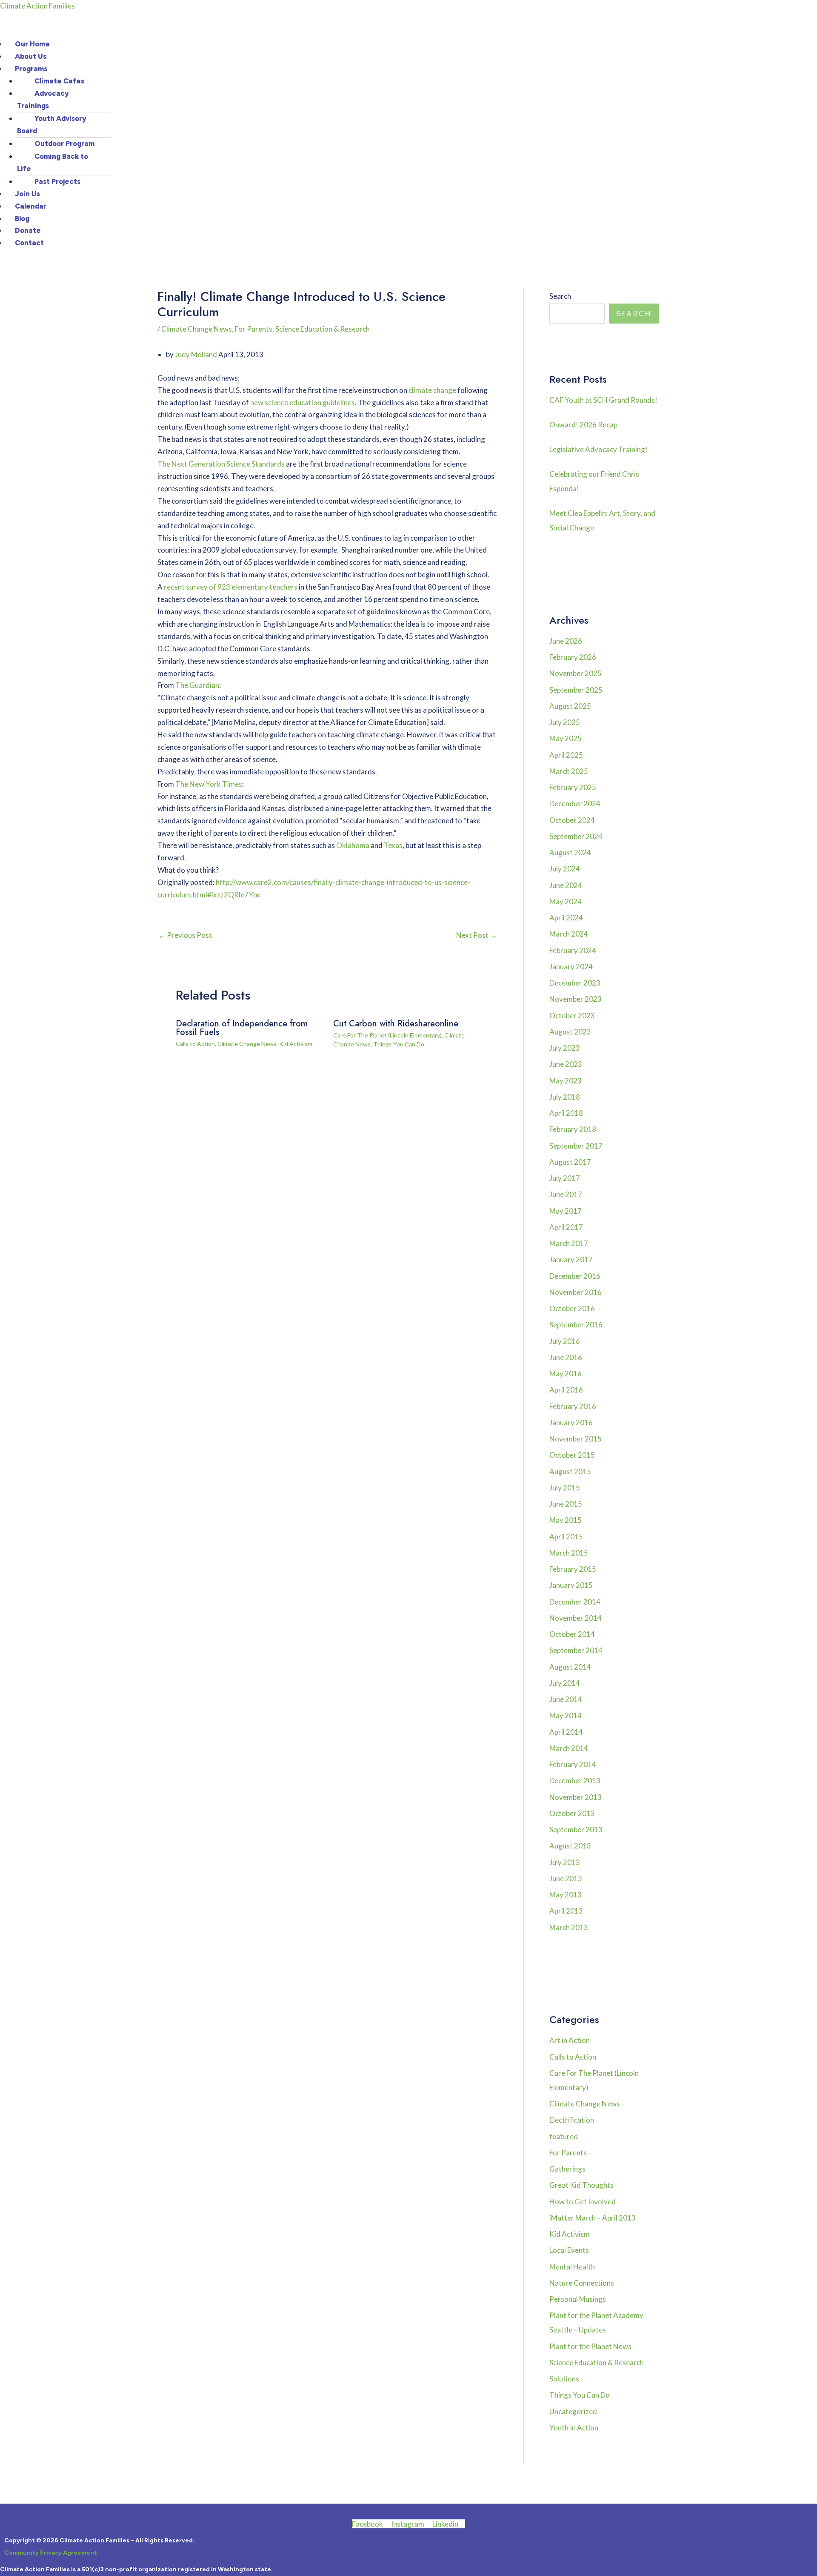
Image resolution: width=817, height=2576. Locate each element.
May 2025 (566, 738)
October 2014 (572, 1634)
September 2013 (576, 1830)
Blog (22, 218)
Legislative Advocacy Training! (598, 449)
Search (560, 296)
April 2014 (566, 1732)
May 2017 (566, 1211)
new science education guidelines (303, 403)
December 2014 (575, 1602)
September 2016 (576, 1325)
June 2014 (566, 1699)
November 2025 (576, 673)
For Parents (254, 329)
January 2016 (571, 1423)
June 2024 (566, 885)
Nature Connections (582, 2283)
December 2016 (575, 1276)
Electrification (572, 2120)
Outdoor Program (64, 143)
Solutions (564, 2379)
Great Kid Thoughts (581, 2185)
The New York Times (209, 784)
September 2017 (576, 1146)
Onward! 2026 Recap (583, 425)
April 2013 (566, 1911)
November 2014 (576, 1618)
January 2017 (571, 1259)
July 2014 (565, 1683)
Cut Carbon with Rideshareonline (396, 1024)
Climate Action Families (37, 6)
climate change (432, 390)
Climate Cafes (59, 81)
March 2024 (569, 934)
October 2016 (572, 1308)
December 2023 (575, 983)
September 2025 (576, 690)
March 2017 (569, 1243)
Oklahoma (353, 845)
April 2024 (566, 918)
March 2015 (569, 1553)
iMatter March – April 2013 (593, 2218)
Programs (31, 69)
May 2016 (566, 1374)
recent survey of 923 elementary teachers (231, 587)
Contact (29, 243)
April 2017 (566, 1227)
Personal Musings (578, 2299)
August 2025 (570, 706)
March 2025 (569, 771)
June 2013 (566, 1878)
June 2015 (566, 1504)
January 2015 (571, 1585)
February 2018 (573, 1129)
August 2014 (570, 1667)
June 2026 (566, 641)
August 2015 (570, 1471)
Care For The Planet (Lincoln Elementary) (387, 1035)
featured (564, 2136)
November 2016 (576, 1292)
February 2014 (573, 1764)
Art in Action (570, 2040)
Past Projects (57, 181)
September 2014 (576, 1650)
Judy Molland (196, 354)
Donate (28, 230)
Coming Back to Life (53, 162)
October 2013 (572, 1813)
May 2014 (566, 1715)
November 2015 (576, 1439)
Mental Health (572, 2267)
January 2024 (571, 967)
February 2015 (573, 1569)
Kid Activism (296, 1044)
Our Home (32, 44)
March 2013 (569, 1927)
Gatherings (567, 2169)
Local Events (569, 2250)
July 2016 (565, 1341)
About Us (31, 56)
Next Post (477, 935)
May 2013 (566, 1895)
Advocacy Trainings (43, 99)
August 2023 (570, 1032)
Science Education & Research (323, 329)
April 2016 (566, 1390)
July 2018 (565, 1097)
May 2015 (566, 1520)
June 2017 (566, 1194)
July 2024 (565, 869)
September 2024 (576, 836)
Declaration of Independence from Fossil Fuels (242, 1028)
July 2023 (565, 1048)
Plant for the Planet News (590, 2346)
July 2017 (565, 1178)
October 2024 (572, 820)
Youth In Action (574, 2428)
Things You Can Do (399, 1044)
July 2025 (565, 722)
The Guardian (197, 685)
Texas (393, 845)
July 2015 (565, 1488)
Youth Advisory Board (52, 125)
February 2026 (573, 657)
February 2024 (573, 950)
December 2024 (575, 804)
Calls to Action (195, 1044)
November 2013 (576, 1797)
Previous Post (185, 935)
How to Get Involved (583, 2202)
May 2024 (566, 901)
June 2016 (566, 1357)
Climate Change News (197, 329)
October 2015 (572, 1455)
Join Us (27, 194)
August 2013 (570, 1846)
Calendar (31, 206)
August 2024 (570, 852)
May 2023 (566, 1081)
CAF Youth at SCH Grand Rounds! (603, 400)
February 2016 (573, 1406)
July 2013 (565, 1862)
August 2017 (570, 1162)
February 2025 (573, 787)
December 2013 (575, 1781)
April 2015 (566, 1537)
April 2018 (566, 1113)
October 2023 (572, 1016)
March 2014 (569, 1748)
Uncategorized (573, 2411)
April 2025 (566, 755)
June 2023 (566, 1064)
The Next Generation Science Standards (221, 464)
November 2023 (576, 999)
